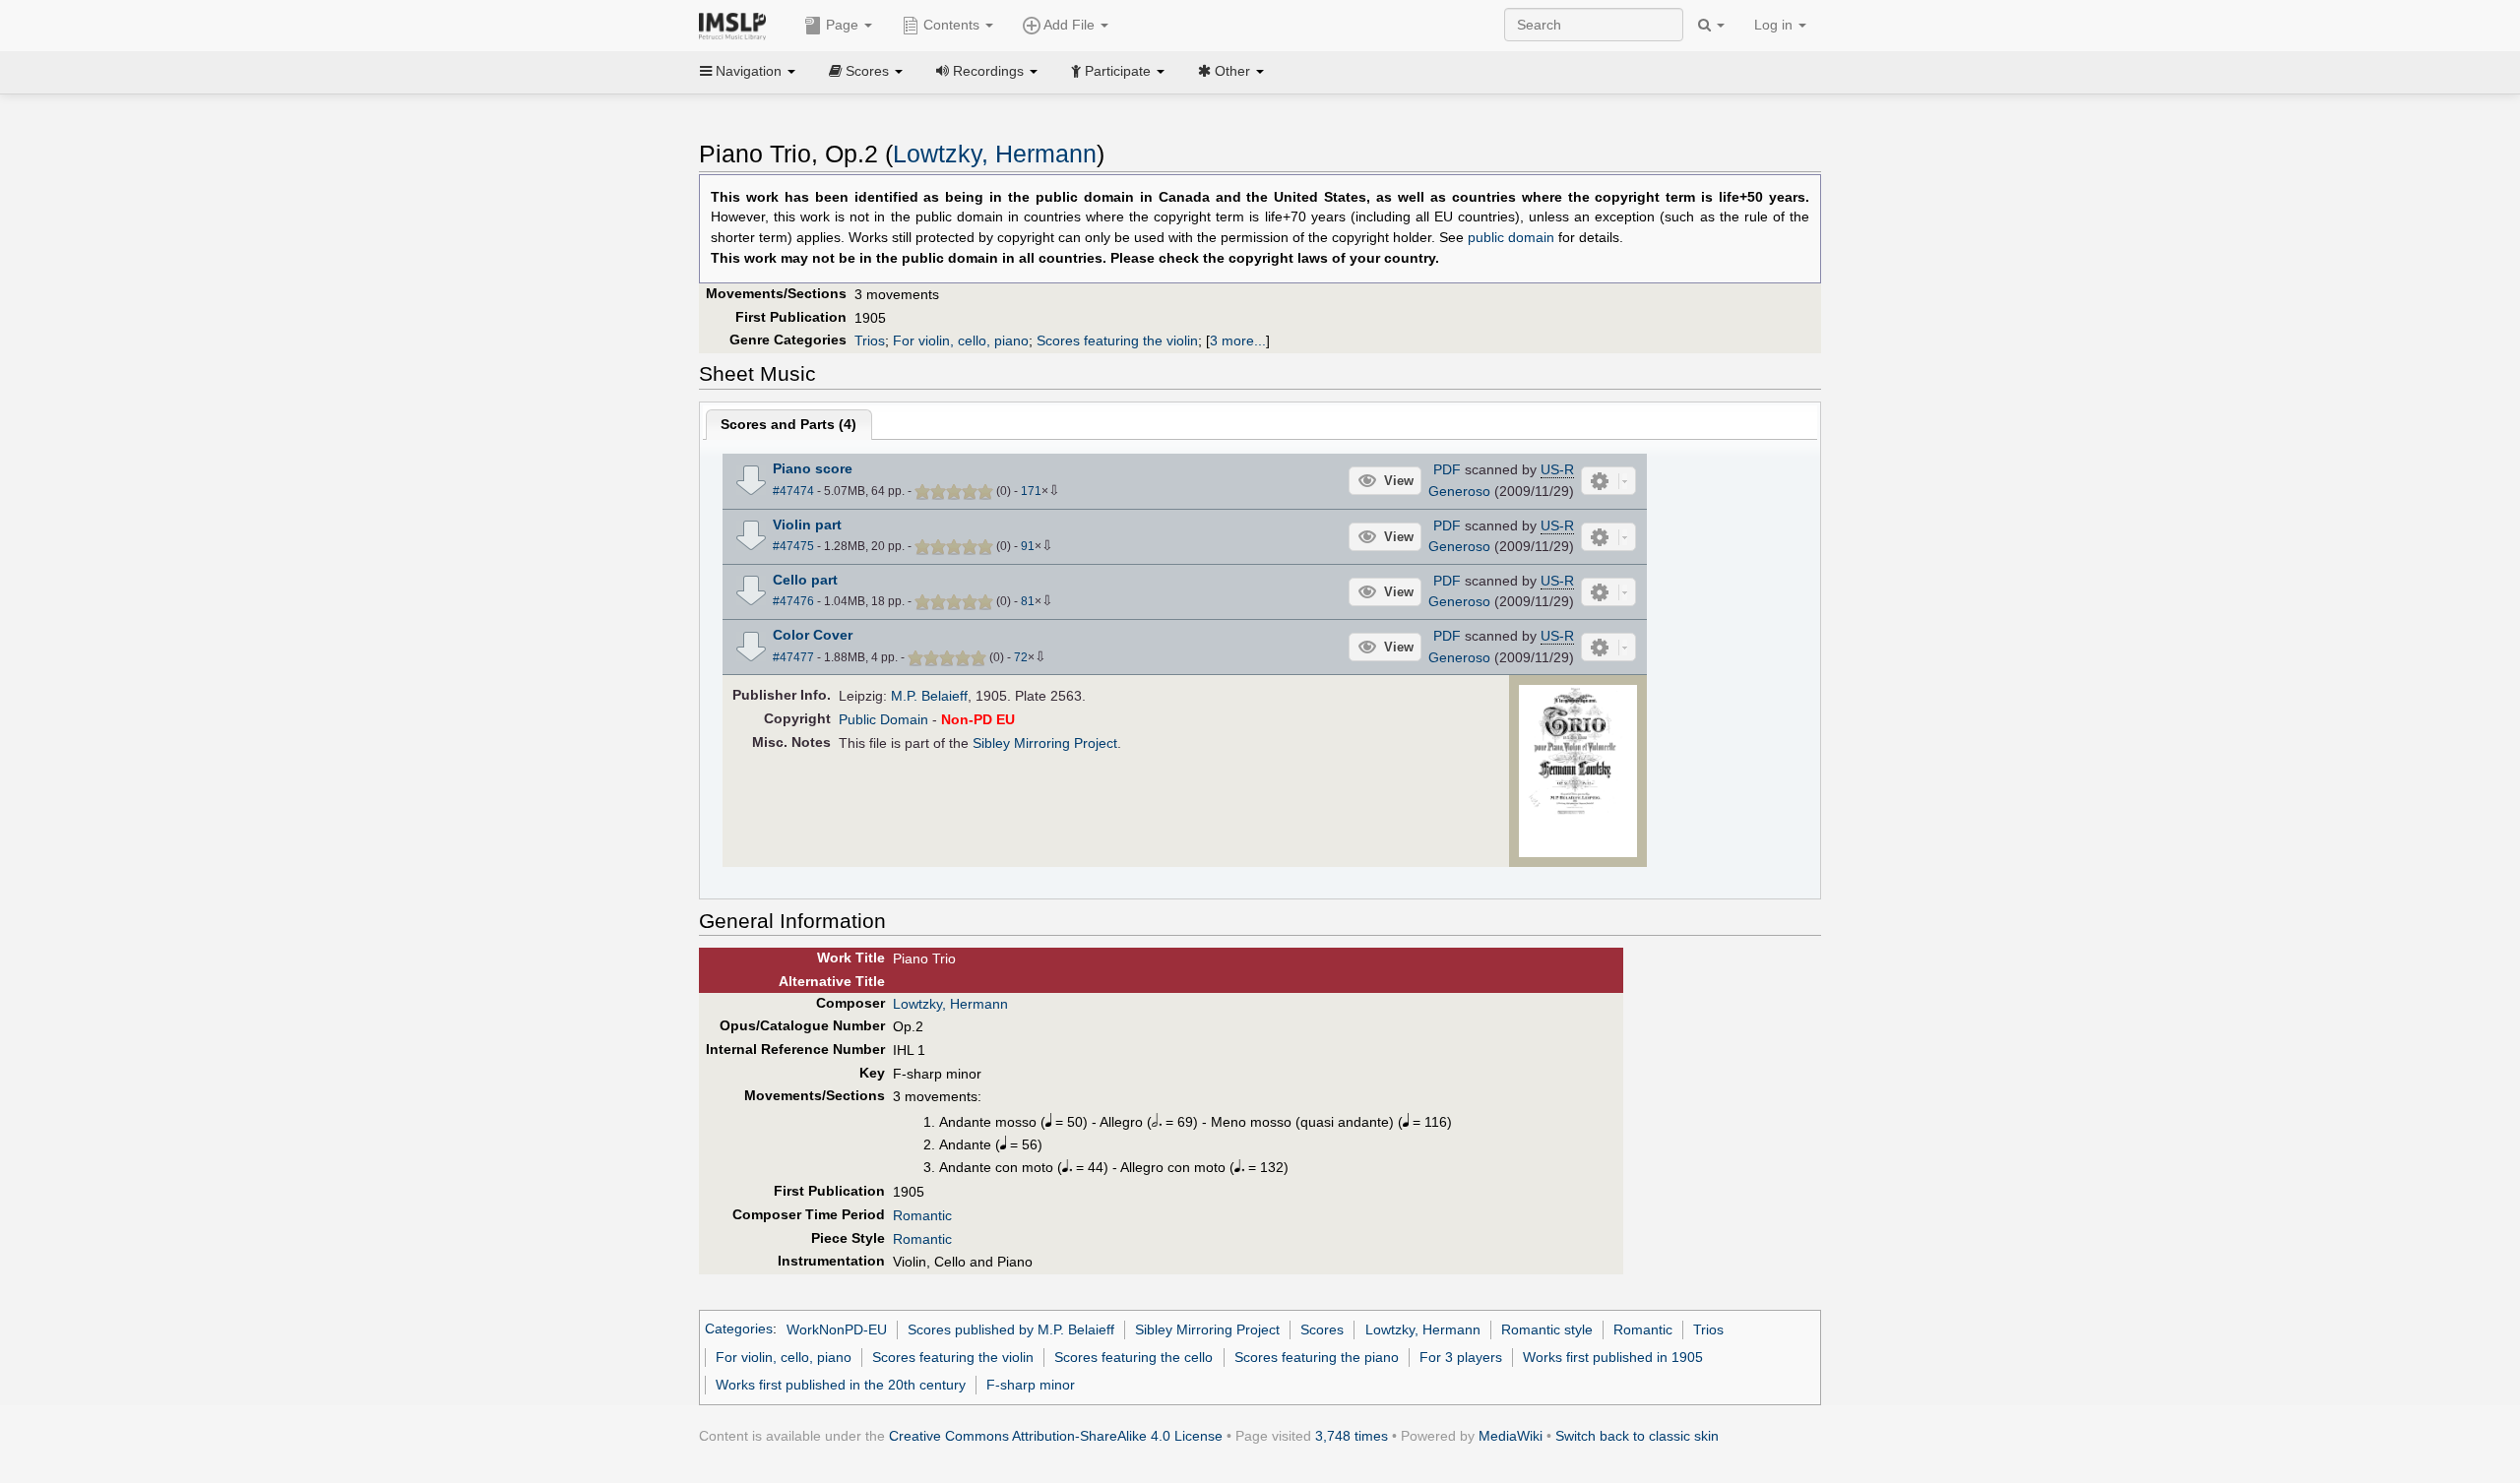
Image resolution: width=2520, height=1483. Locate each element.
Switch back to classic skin (1637, 1436)
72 (1021, 657)
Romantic (922, 1215)
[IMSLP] (737, 25)
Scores (1322, 1329)
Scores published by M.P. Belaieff (1011, 1329)
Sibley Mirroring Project (1045, 743)
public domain (1511, 238)
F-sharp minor (1031, 1385)
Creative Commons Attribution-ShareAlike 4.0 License (1056, 1436)
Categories (739, 1329)
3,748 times (1352, 1436)
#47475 (793, 546)
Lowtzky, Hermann (995, 154)
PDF (1447, 469)
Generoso (1459, 491)
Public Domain (883, 719)
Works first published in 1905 (1613, 1357)
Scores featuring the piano (1317, 1357)
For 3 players (1461, 1357)
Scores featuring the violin (1117, 340)
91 (1028, 546)
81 (1028, 601)
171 (1031, 491)
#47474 (793, 491)
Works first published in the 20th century (841, 1385)
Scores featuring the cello (1134, 1357)
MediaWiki (1511, 1436)
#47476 (793, 601)
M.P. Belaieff (929, 696)
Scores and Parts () (788, 424)
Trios (870, 340)
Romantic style (1547, 1329)
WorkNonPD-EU (837, 1329)
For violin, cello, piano (961, 340)
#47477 (793, 657)
